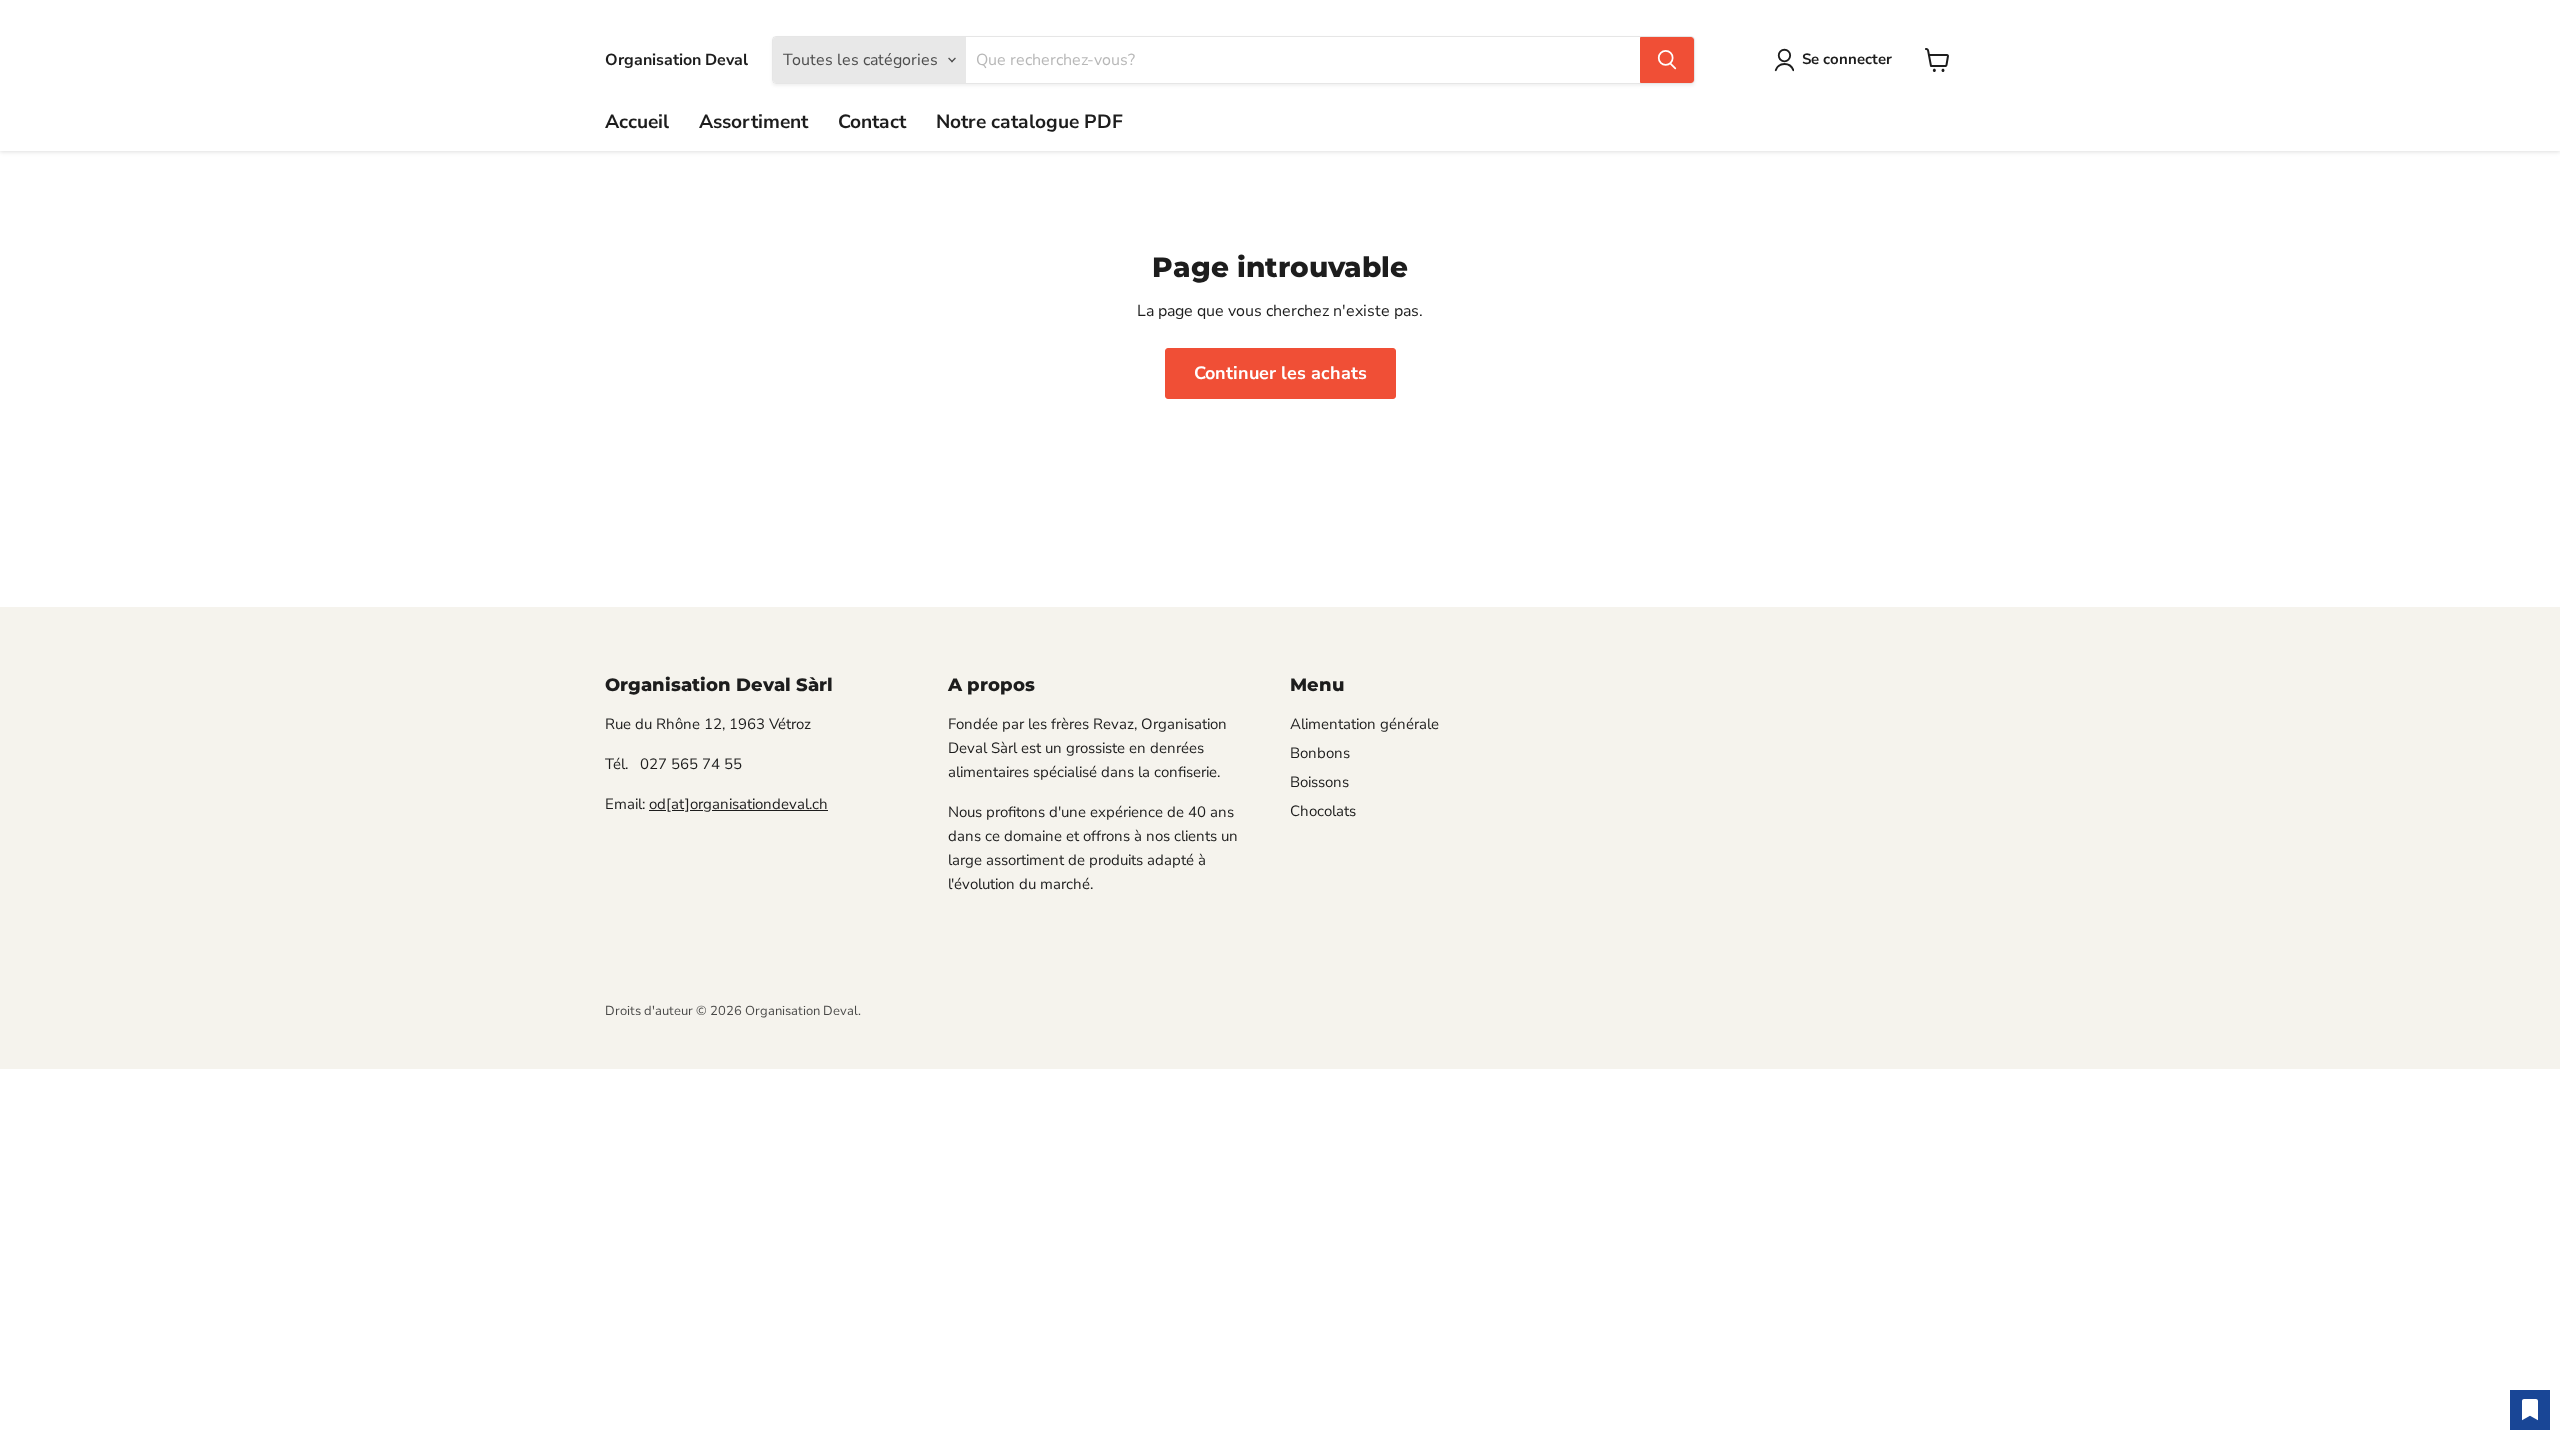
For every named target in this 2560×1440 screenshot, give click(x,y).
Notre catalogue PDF (1029, 122)
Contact (872, 122)
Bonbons (1320, 753)
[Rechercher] (1667, 60)
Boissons (1319, 782)
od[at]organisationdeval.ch (738, 804)
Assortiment (753, 122)
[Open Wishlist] (2530, 1410)
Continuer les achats (1280, 373)
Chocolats (1323, 811)
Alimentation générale (1364, 724)
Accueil (637, 122)
